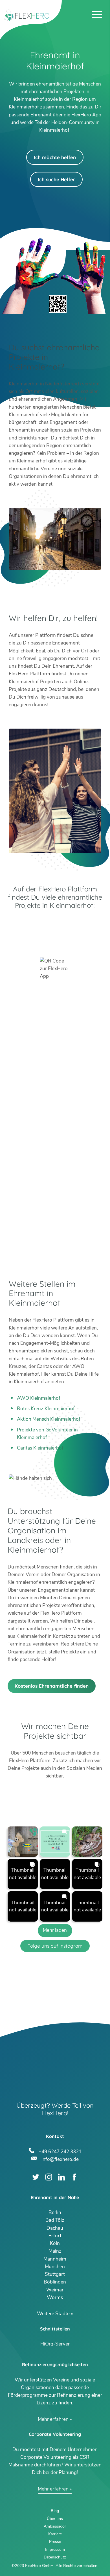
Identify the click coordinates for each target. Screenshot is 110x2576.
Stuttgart (55, 2274)
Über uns (55, 2519)
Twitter (36, 2177)
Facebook (74, 2177)
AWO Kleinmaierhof (39, 1398)
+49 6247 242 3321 (60, 2151)
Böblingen (55, 2282)
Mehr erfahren (53, 2419)
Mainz (55, 2251)
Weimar (55, 2290)
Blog (55, 2511)
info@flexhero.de (60, 2159)
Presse (55, 2542)
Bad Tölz (55, 2220)
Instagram (49, 2177)
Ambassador (55, 2526)
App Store (55, 940)
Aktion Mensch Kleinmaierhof (49, 1419)
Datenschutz (55, 2557)
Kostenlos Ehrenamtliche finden (52, 1686)
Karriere (55, 2534)
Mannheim (55, 2259)
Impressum (55, 2550)
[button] (23, 1841)
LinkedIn (61, 2177)
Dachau (55, 2228)
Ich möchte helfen (55, 157)
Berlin (55, 2213)
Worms (55, 2298)
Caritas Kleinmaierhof (40, 1448)
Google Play (55, 925)
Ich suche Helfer (56, 179)
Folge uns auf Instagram (55, 1946)
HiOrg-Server (55, 2344)
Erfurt (55, 2236)
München (55, 2267)
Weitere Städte (53, 2314)
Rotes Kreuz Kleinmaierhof (46, 1409)
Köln (55, 2243)
